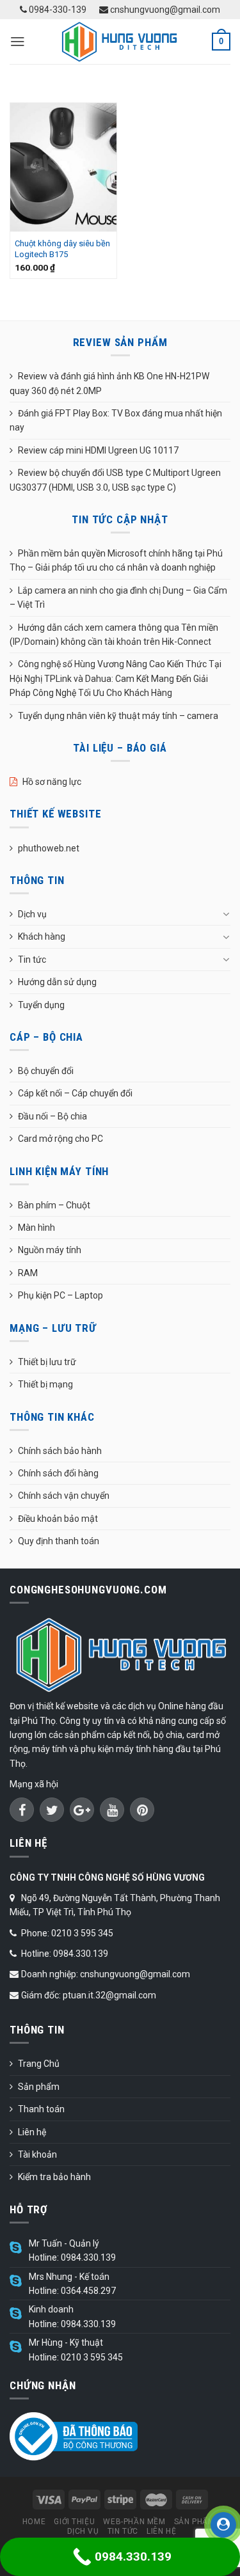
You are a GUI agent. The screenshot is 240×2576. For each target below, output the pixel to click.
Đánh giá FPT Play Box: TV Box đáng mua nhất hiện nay (116, 420)
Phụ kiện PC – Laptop (60, 1295)
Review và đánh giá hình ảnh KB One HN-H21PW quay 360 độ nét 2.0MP (109, 383)
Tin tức (32, 960)
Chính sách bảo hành (60, 1451)
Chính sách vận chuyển (64, 1496)
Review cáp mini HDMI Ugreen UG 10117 (98, 450)
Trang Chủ (39, 2064)
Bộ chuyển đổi (46, 1071)
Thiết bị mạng (45, 1384)
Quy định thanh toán (59, 1541)
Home (34, 2522)
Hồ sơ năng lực (52, 782)
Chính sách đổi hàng (58, 1473)
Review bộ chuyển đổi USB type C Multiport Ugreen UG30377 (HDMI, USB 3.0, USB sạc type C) (115, 480)
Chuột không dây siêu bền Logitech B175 (62, 249)
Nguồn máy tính (50, 1250)
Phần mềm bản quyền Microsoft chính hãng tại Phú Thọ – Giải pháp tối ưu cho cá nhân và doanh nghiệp (116, 560)
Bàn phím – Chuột (54, 1205)
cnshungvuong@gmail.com (164, 10)
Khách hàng (42, 936)
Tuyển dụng (41, 1005)
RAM (28, 1273)
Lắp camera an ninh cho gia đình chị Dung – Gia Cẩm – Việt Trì (118, 597)
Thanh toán (41, 2109)
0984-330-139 (57, 10)
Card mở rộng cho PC (60, 1139)
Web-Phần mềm (134, 2522)
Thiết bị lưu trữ (47, 1362)
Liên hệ (32, 2132)
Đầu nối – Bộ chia (52, 1116)
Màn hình (36, 1228)
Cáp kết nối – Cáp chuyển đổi (75, 1093)
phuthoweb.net (49, 848)
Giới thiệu (74, 2522)
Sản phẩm (39, 2087)
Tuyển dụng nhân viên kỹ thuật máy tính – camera (118, 716)
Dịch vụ (32, 914)
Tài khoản (37, 2154)
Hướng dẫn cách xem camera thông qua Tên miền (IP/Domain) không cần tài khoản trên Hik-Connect (114, 635)
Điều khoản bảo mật (58, 1519)
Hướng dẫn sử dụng (57, 982)
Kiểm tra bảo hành (54, 2177)
